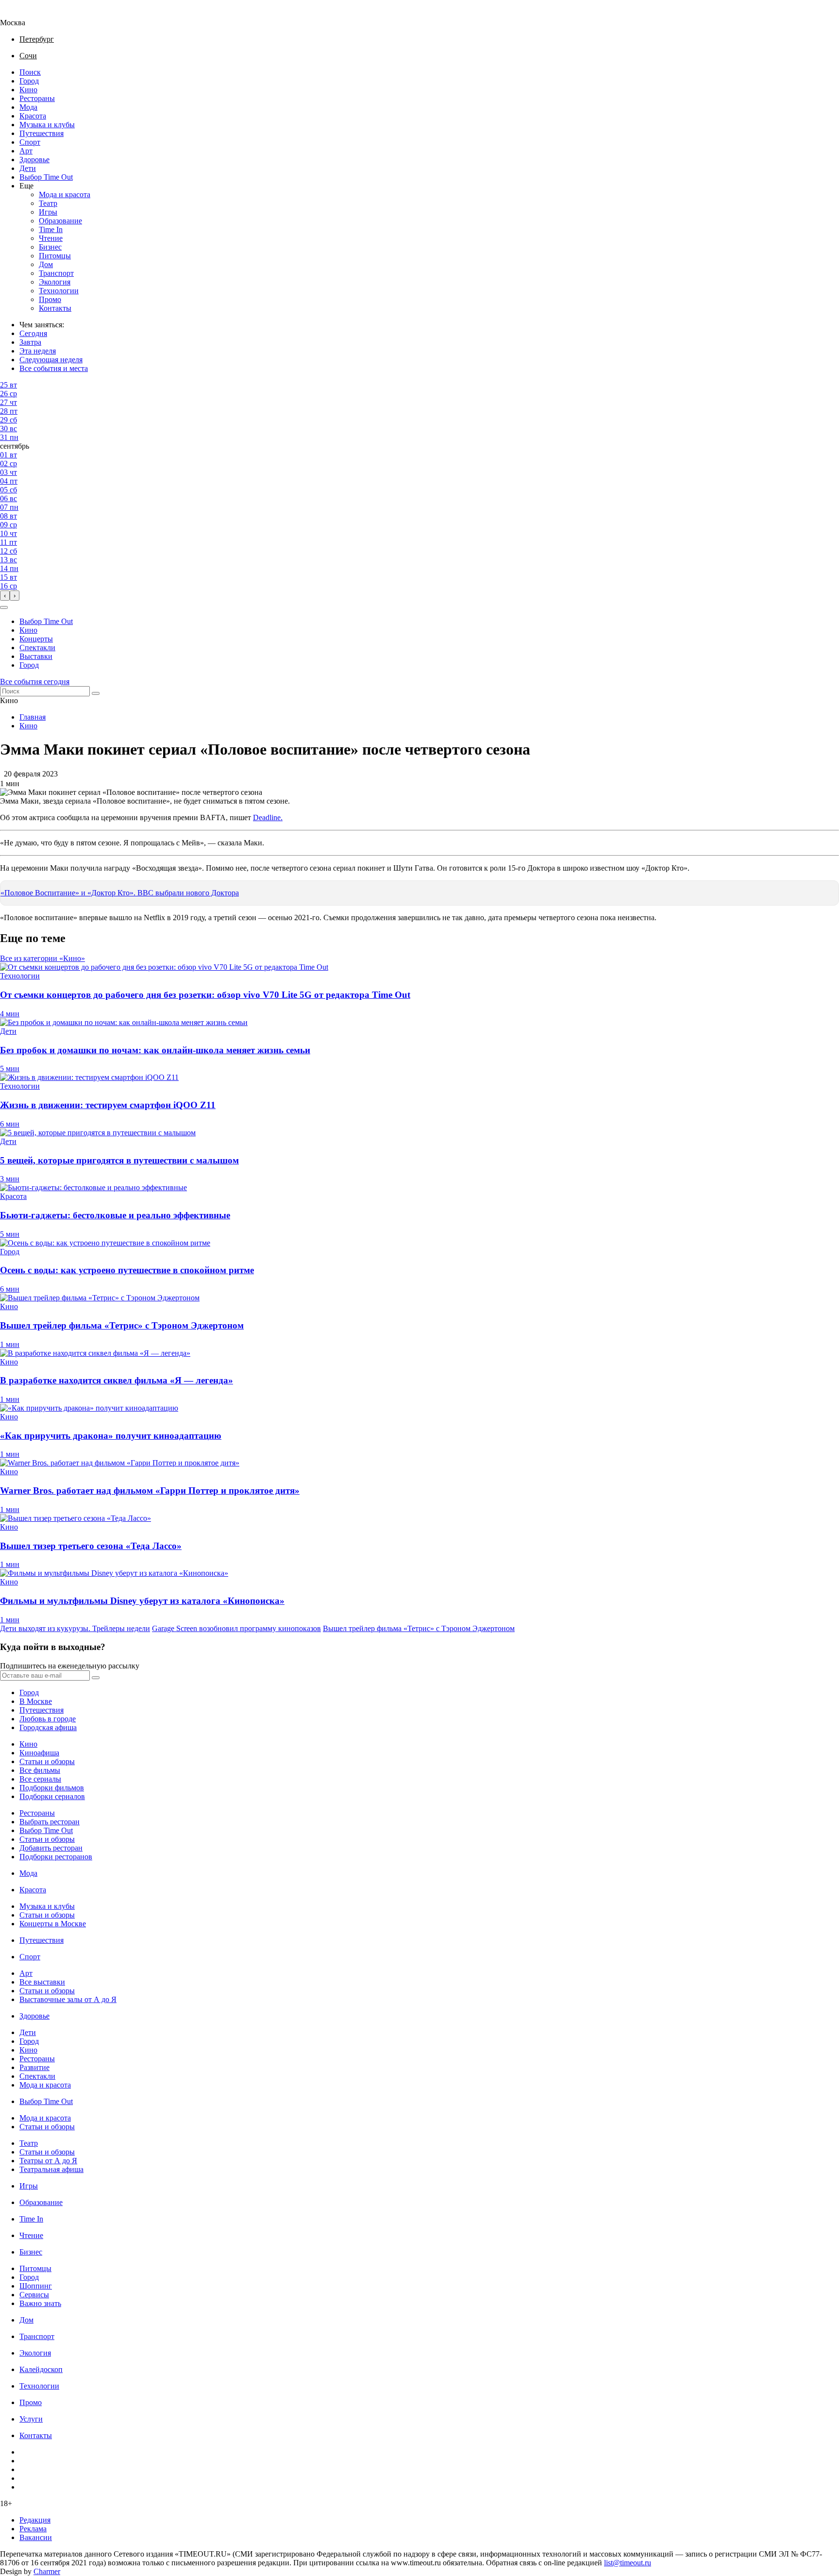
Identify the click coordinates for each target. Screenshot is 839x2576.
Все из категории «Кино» (42, 958)
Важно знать (40, 2303)
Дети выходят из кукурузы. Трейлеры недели (75, 1628)
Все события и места (54, 368)
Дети (28, 168)
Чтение (51, 238)
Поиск (30, 72)
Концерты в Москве (53, 1924)
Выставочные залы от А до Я (68, 1999)
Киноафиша (39, 1753)
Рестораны (37, 98)
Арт (26, 151)
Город (29, 81)
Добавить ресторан (51, 1848)
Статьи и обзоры (47, 1761)
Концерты (36, 639)
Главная (33, 717)
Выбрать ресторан (50, 1822)
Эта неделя (38, 351)
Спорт (30, 142)
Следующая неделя (51, 360)
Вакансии (36, 2537)
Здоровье (34, 160)
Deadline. (268, 817)
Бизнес (50, 247)
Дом (46, 264)
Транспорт (56, 273)
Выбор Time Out (46, 177)
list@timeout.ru (628, 2563)
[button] (4, 607)
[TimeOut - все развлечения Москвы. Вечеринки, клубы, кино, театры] (21, 14)
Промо (50, 299)
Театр (48, 203)
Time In (51, 229)
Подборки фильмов (52, 1788)
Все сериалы (40, 1779)
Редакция (35, 2520)
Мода (28, 107)
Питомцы (55, 256)
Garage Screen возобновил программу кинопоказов (236, 1628)
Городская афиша (48, 1727)
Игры (48, 212)
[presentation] (5, 596)
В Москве (36, 1701)
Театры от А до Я (48, 2161)
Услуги (31, 2419)
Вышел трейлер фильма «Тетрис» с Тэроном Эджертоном (419, 1628)
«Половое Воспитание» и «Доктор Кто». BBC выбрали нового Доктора (120, 893)
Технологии (59, 291)
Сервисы (34, 2295)
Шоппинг (36, 2286)
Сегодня (33, 333)
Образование (60, 221)
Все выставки (42, 1982)
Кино (28, 90)
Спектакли (37, 648)
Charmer (47, 2571)
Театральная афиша (51, 2169)
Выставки (36, 656)
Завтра (30, 342)
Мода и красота (65, 194)
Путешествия (42, 133)
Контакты (55, 308)
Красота (33, 116)
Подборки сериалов (52, 1796)
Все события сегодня (35, 682)
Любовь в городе (48, 1719)
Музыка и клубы (47, 125)
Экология (55, 282)
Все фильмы (40, 1770)
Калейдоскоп (41, 2369)
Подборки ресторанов (56, 1857)
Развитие (34, 2067)
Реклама (33, 2529)
